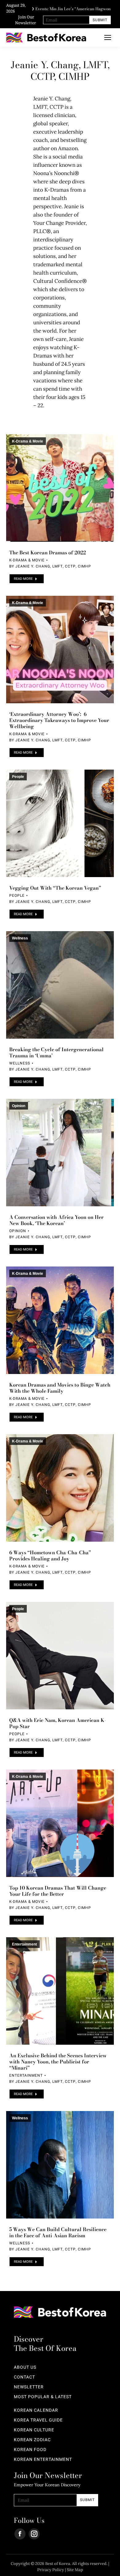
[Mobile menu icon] (108, 37)
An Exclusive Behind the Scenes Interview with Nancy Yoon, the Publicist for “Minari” (58, 2062)
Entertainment (24, 1944)
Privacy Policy (51, 2570)
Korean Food (30, 2450)
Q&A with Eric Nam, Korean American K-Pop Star (58, 1723)
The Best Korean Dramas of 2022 (48, 552)
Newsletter (29, 2387)
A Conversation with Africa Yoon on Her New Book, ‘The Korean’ (56, 1220)
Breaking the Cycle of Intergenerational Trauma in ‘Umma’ (56, 1052)
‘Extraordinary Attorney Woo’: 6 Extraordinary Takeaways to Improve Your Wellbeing (59, 720)
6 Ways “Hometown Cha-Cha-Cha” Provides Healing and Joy (50, 1555)
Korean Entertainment (43, 2460)
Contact (24, 2377)
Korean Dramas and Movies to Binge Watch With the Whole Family (60, 1388)
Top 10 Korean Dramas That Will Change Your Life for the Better (58, 1891)
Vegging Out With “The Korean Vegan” (55, 888)
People (18, 777)
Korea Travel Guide (38, 2420)
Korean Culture (34, 2430)
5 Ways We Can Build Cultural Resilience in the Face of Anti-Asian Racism (58, 2232)
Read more (23, 579)
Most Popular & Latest (43, 2397)
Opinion (19, 1106)
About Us (25, 2367)
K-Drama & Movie (28, 441)
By (50, 566)
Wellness (20, 938)
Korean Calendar (36, 2410)
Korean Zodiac (32, 2440)
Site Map (75, 2570)
